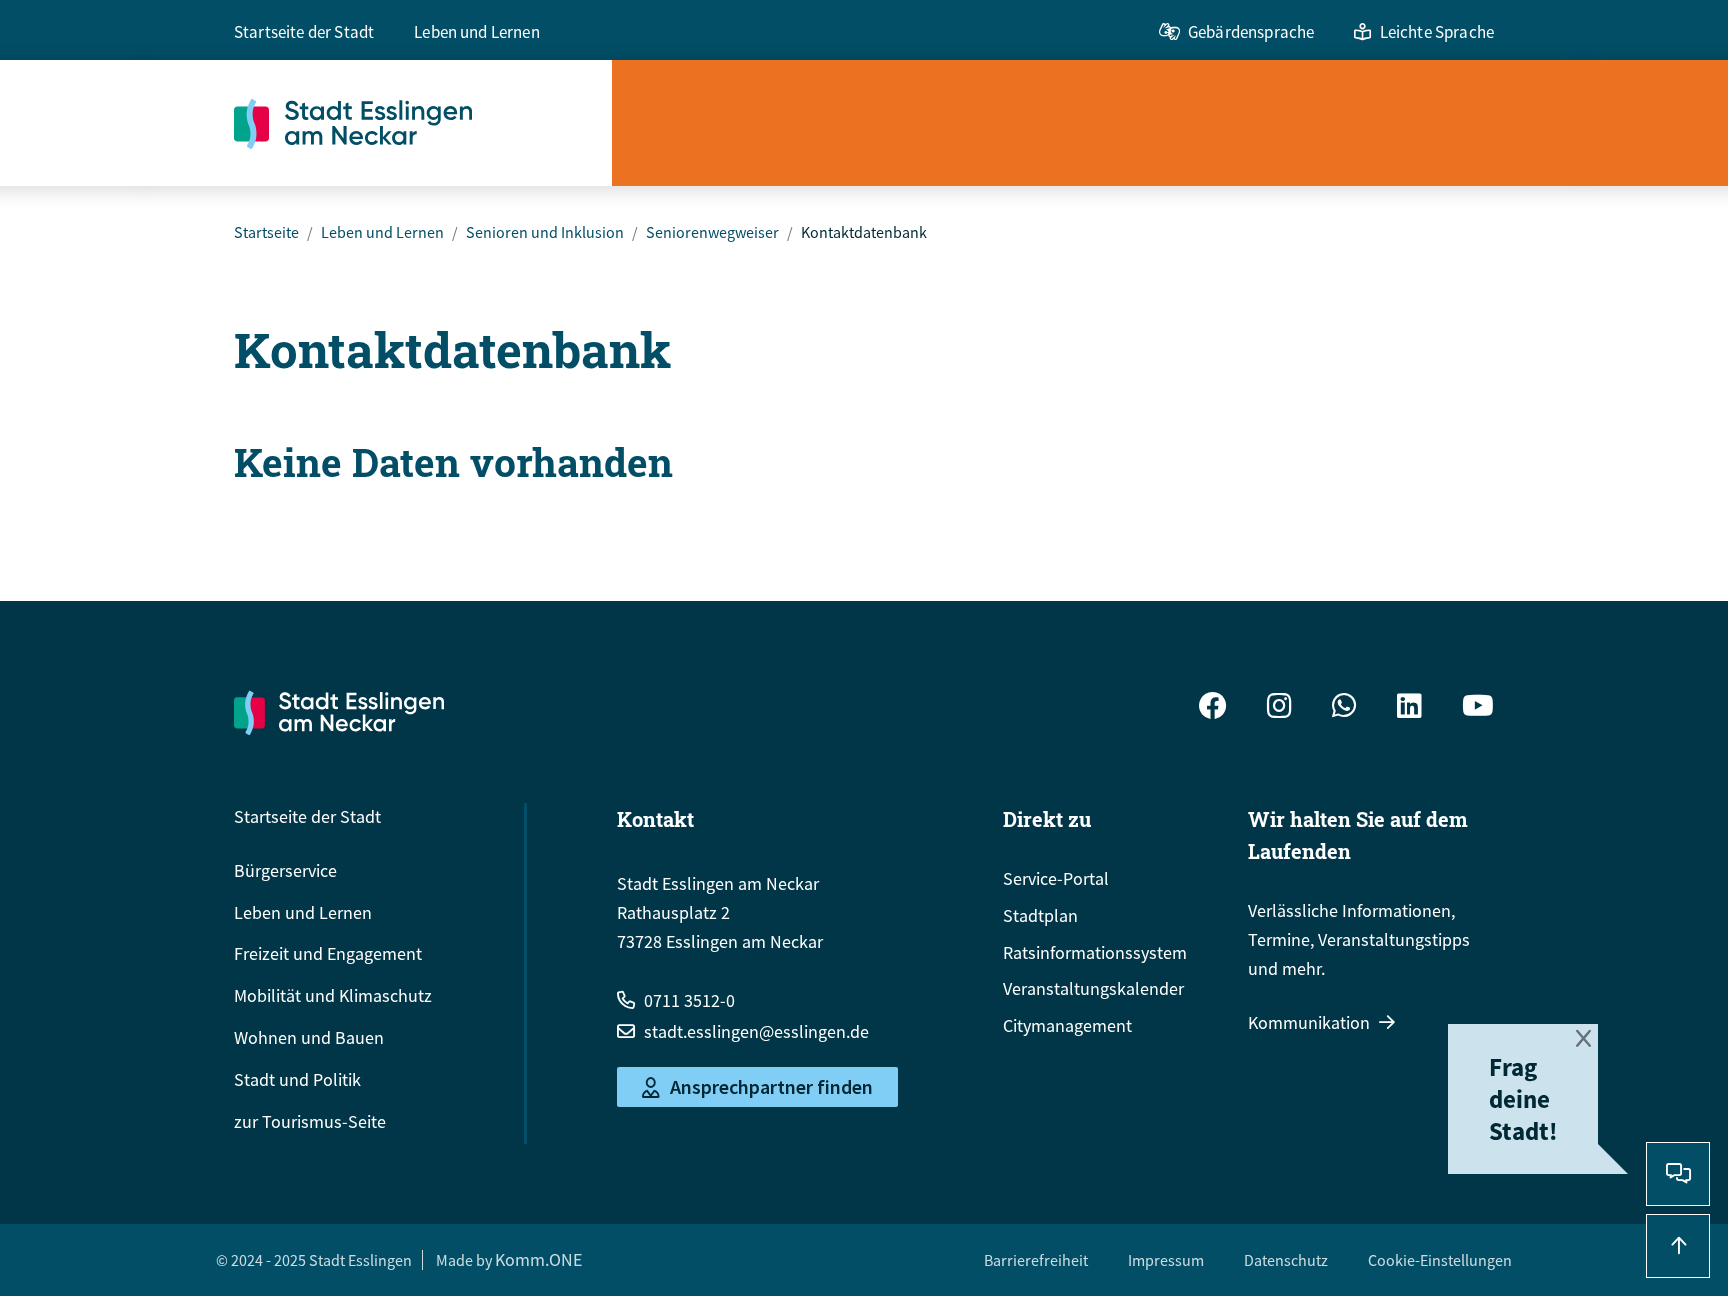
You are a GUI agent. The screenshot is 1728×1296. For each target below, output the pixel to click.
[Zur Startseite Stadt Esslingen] (339, 712)
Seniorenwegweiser (712, 232)
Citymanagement (1067, 1025)
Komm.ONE (538, 1259)
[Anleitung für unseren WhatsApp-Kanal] (1344, 708)
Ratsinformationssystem (1095, 952)
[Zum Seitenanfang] (1678, 1246)
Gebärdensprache (1251, 32)
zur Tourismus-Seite (310, 1121)
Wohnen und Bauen (309, 1037)
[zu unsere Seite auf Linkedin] (1409, 708)
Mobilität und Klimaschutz (333, 995)
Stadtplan (1040, 915)
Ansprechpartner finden (771, 1087)
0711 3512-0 (689, 1000)
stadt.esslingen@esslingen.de (756, 1031)
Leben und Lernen (477, 32)
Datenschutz (1286, 1260)
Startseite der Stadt (304, 32)
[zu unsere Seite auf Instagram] (1279, 708)
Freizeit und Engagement (328, 953)
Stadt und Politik (297, 1079)
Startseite (266, 232)
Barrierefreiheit (1036, 1260)
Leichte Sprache (1437, 32)
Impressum (1166, 1260)
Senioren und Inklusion (545, 232)
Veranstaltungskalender (1093, 988)
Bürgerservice (285, 870)
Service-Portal (1056, 878)
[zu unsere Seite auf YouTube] (1478, 708)
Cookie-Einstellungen (1440, 1260)
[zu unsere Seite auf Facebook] (1213, 708)
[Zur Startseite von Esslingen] (423, 123)
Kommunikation (1309, 1022)
